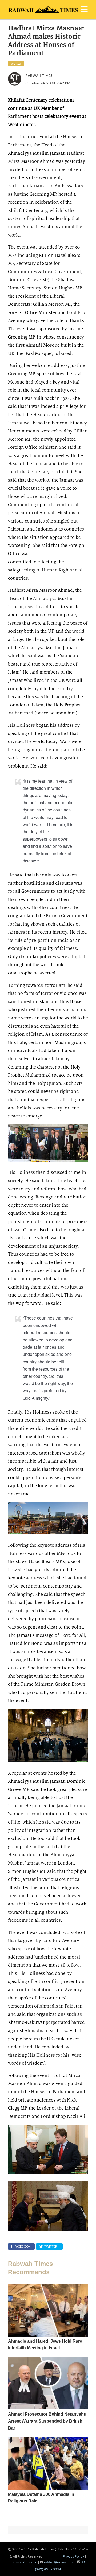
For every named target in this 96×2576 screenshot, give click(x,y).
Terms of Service (24, 2562)
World (16, 64)
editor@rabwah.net (59, 2562)
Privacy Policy (74, 2556)
